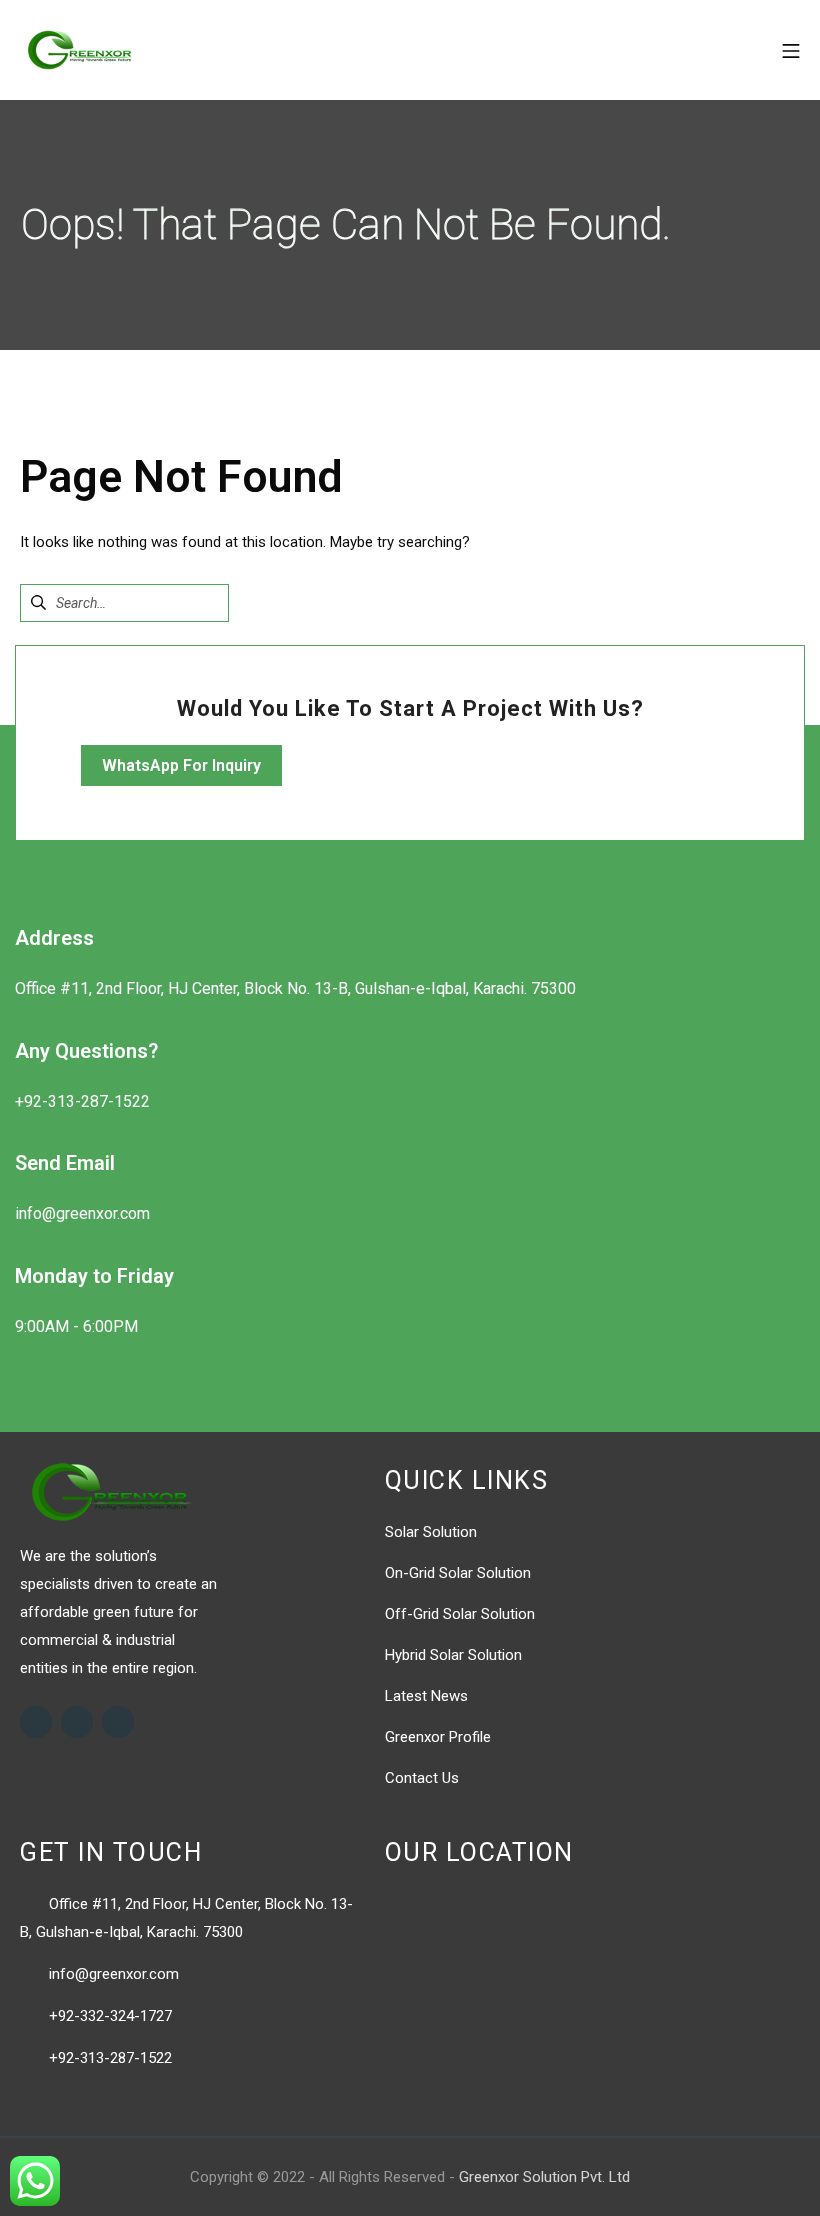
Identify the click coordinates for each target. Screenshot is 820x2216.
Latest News (426, 1696)
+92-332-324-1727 (110, 2016)
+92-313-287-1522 (110, 2058)
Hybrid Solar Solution (453, 1655)
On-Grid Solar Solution (458, 1573)
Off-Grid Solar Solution (460, 1614)
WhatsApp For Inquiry (181, 765)
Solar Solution (431, 1532)
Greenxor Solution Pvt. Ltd (544, 2177)
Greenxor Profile (438, 1737)
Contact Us (422, 1778)
